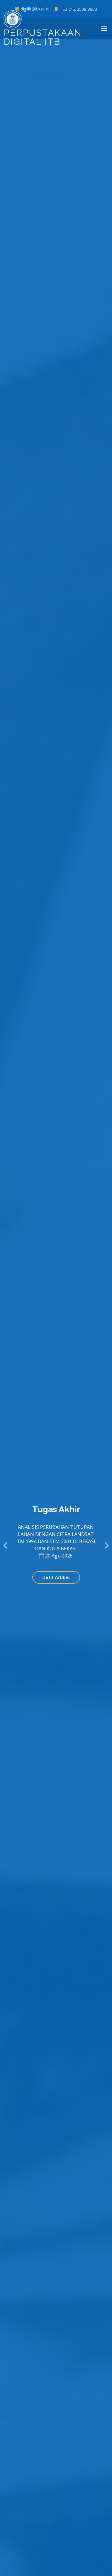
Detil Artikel (56, 1577)
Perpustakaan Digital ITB (43, 37)
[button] (6, 1546)
